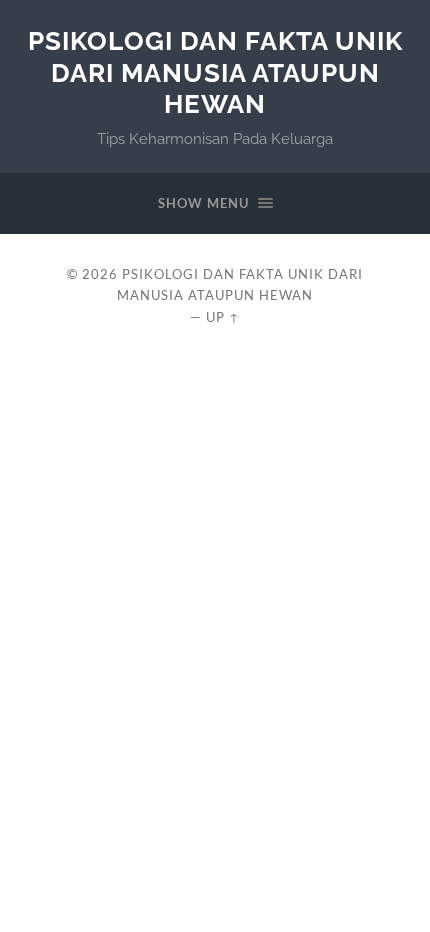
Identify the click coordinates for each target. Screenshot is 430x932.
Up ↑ (223, 317)
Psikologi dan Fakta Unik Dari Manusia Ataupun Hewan (215, 72)
